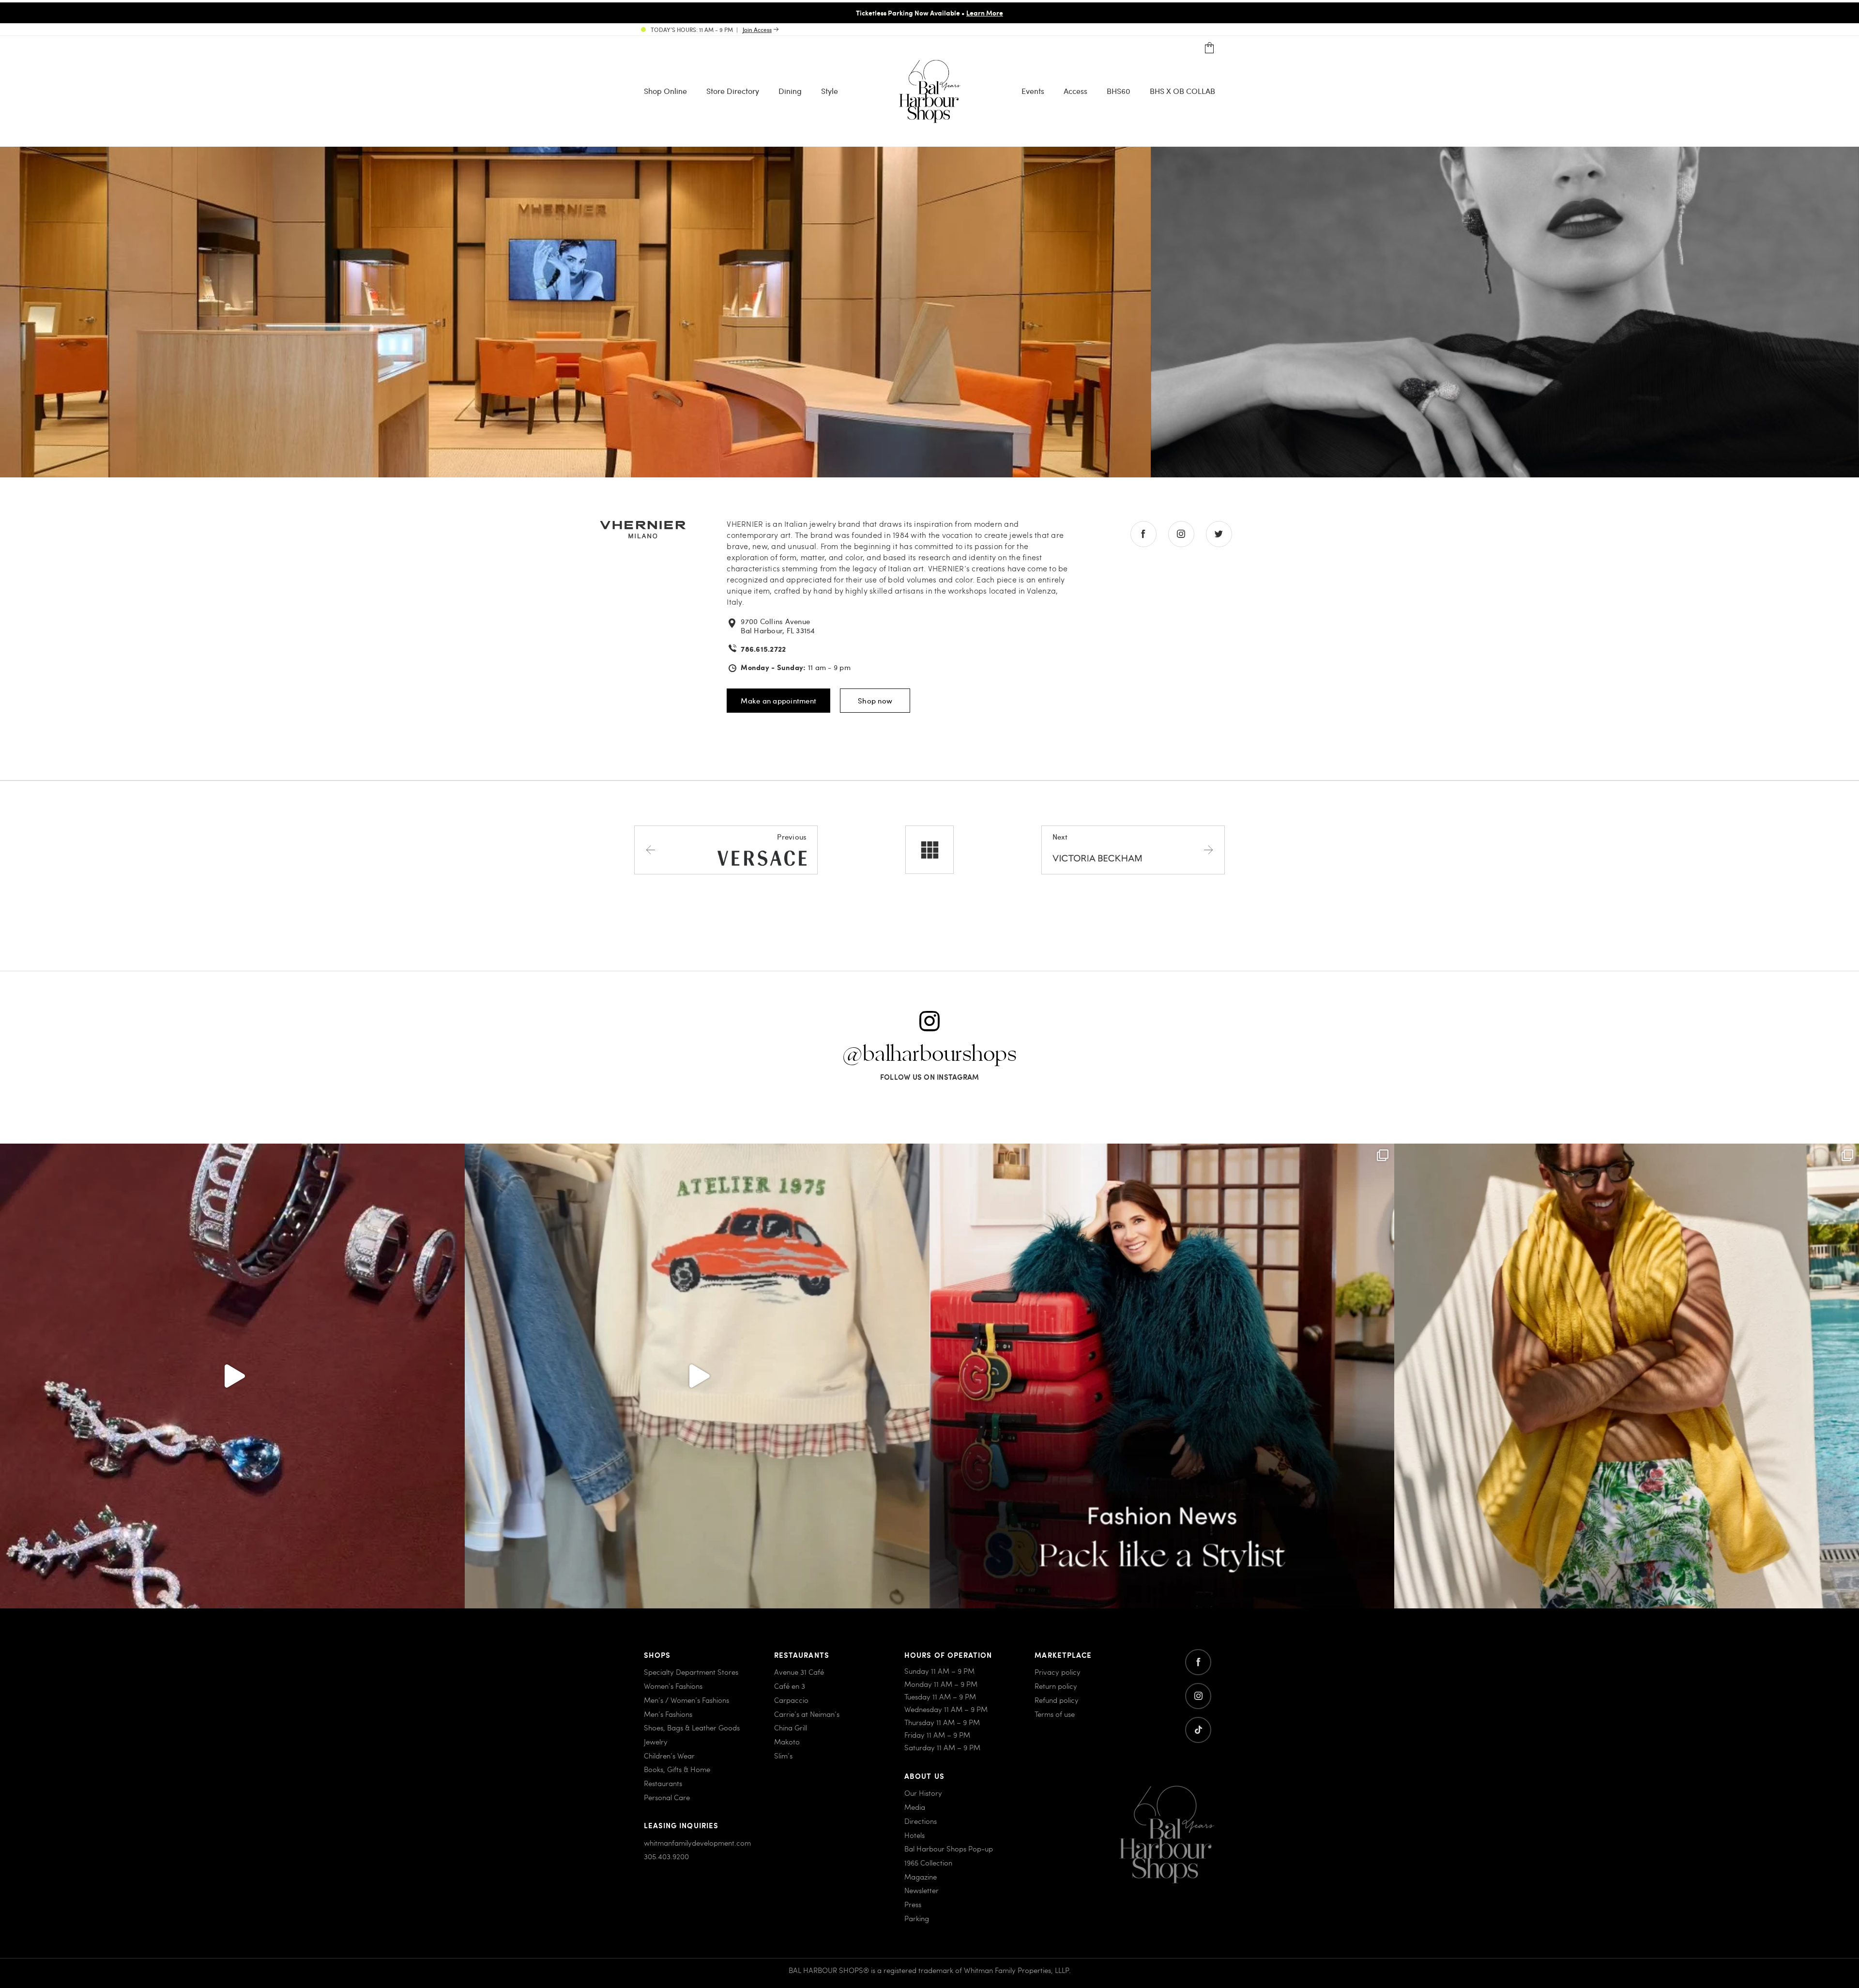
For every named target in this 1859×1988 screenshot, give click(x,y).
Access (1075, 90)
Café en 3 (790, 1686)
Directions (921, 1821)
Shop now (875, 701)
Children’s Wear (669, 1756)
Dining (790, 90)
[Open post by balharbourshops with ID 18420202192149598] (232, 1376)
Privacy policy (1058, 1672)
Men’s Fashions (668, 1714)
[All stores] (929, 850)
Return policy (1056, 1686)
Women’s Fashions (673, 1686)
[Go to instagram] (1198, 1696)
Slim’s (783, 1756)
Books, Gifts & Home (677, 1769)
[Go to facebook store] (1143, 534)
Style (830, 90)
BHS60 (1119, 90)
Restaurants (663, 1783)
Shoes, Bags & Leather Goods (692, 1728)
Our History (923, 1793)
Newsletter (922, 1890)
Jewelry (656, 1742)
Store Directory (733, 90)
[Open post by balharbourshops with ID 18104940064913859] (1627, 1376)
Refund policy (1057, 1700)
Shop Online (665, 90)
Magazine (921, 1877)
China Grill (791, 1728)
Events (1033, 90)
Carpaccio (791, 1700)
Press (913, 1904)
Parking (917, 1918)
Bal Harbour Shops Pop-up (949, 1849)
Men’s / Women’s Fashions (686, 1700)
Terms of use (1055, 1714)
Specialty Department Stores (691, 1672)
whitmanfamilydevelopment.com (697, 1843)
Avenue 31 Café (799, 1672)
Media (915, 1807)
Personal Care (667, 1797)
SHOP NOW (1011, 13)
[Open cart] (1210, 48)
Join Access (757, 30)
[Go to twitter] (1198, 1730)
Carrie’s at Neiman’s (807, 1714)
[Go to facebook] (1198, 1662)
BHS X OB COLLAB (1182, 90)
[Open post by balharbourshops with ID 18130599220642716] (1162, 1376)
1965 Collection (928, 1863)
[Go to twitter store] (1219, 534)
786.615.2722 (763, 649)
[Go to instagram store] (1181, 534)
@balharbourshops (929, 1055)
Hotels (914, 1835)
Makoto (787, 1742)
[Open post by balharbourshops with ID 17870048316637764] (697, 1376)
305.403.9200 (666, 1856)
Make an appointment (778, 701)
